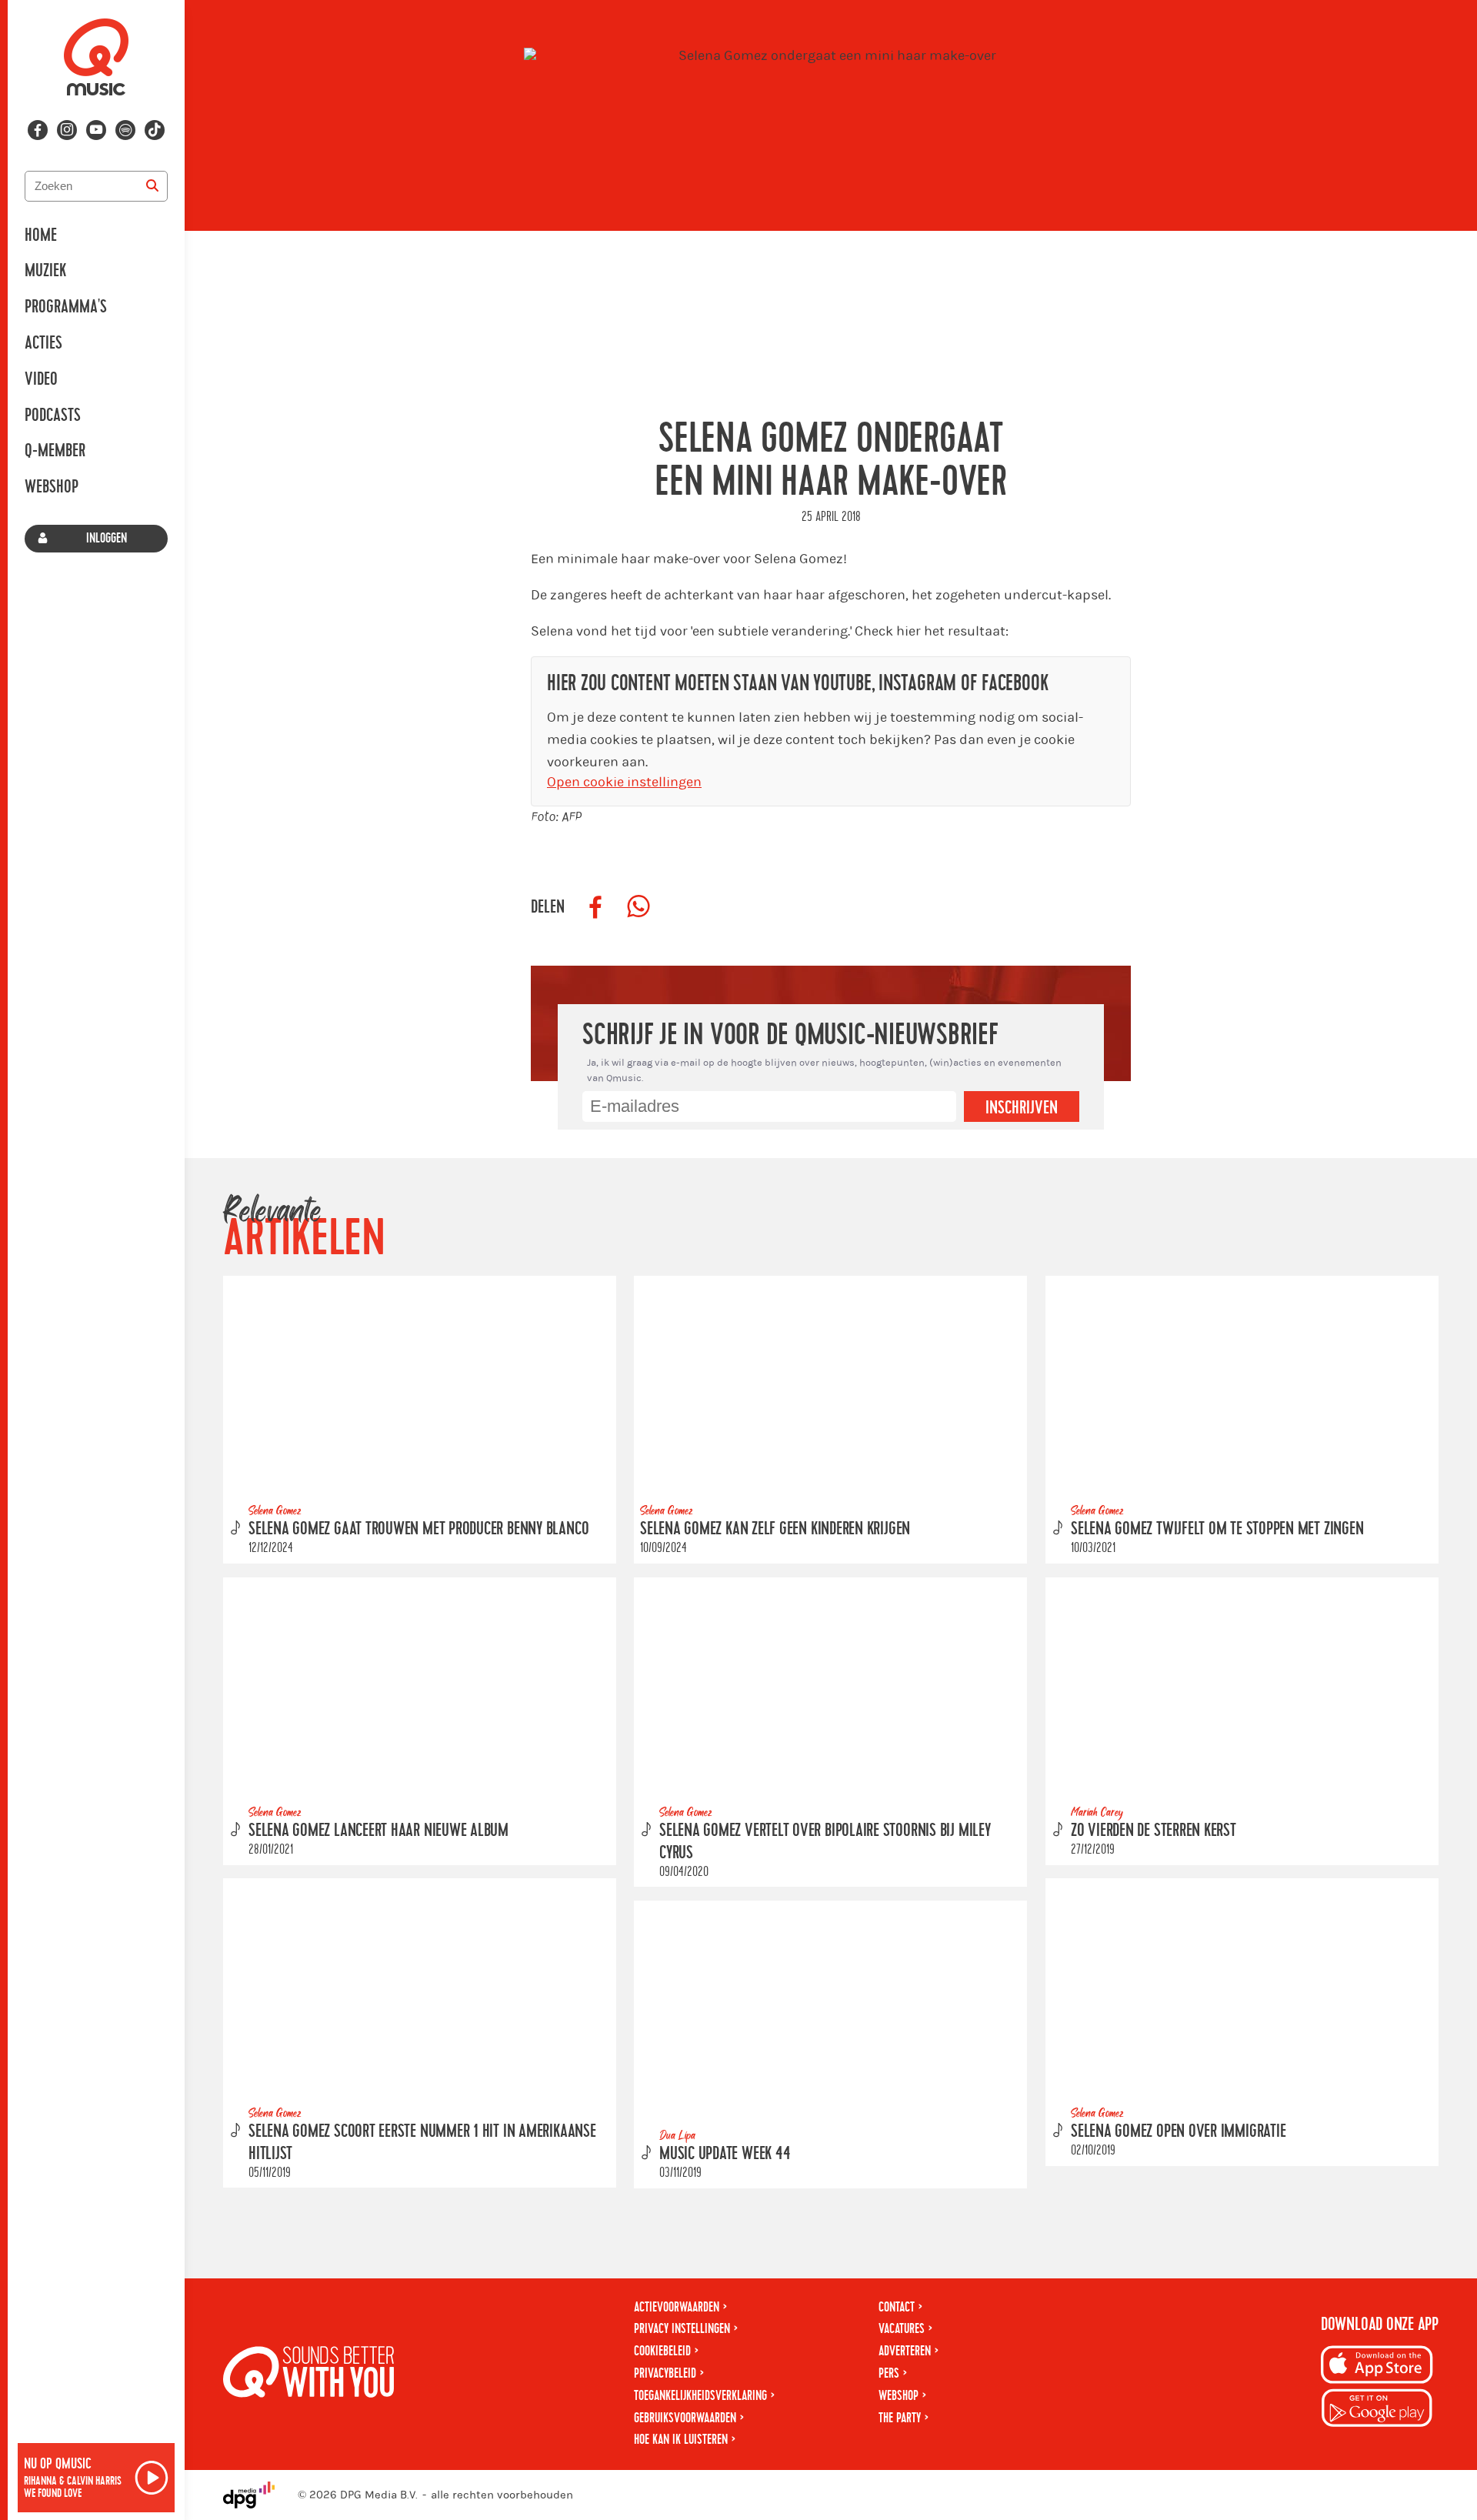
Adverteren (905, 2351)
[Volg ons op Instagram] (67, 130)
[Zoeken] (152, 186)
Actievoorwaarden (677, 2307)
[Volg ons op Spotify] (125, 130)
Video (41, 379)
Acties (43, 343)
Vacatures (902, 2329)
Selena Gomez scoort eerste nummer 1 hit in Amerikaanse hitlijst (422, 2143)
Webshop (52, 487)
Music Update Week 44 (725, 2154)
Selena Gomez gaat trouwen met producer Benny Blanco (418, 1529)
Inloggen (107, 538)
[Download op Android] (1377, 2410)
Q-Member (55, 451)
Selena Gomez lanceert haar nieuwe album (378, 1831)
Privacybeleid (665, 2373)
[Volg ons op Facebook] (38, 130)
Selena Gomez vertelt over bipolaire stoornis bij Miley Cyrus (825, 1842)
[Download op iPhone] (1377, 2367)
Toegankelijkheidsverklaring (700, 2396)
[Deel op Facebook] (595, 907)
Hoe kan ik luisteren (681, 2440)
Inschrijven (1022, 1108)
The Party (900, 2418)
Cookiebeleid (662, 2351)
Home (41, 235)
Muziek (45, 271)
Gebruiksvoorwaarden (685, 2418)
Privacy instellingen (682, 2329)
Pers (889, 2373)
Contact (897, 2307)
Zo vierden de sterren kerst (1154, 1831)
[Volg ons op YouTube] (96, 130)
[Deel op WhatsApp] (638, 907)
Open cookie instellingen (624, 782)
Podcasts (53, 416)
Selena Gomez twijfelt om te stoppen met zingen (1217, 1529)
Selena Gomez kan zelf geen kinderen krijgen (775, 1529)
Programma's (66, 307)
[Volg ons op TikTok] (155, 130)
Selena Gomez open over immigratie (1178, 2131)
